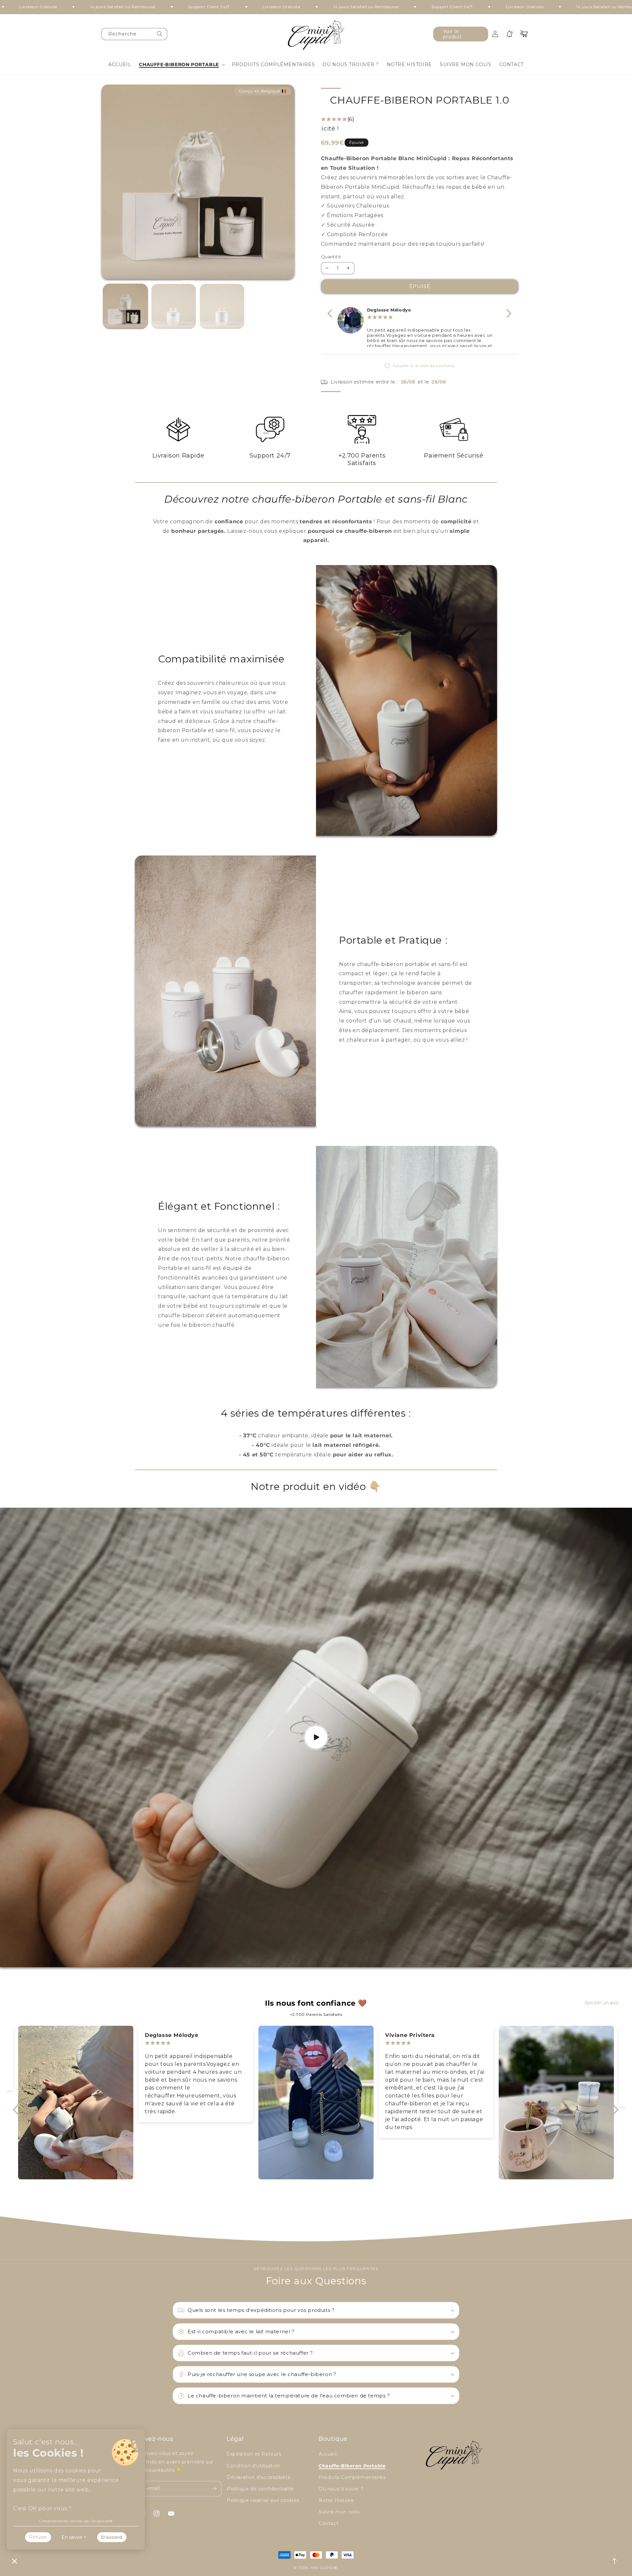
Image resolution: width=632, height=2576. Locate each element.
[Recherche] (160, 34)
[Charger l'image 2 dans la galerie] (174, 306)
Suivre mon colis (339, 2512)
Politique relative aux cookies (263, 2500)
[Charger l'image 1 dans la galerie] (126, 306)
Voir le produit (452, 34)
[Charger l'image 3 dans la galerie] (222, 306)
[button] (181, 64)
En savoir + (74, 2537)
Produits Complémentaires (352, 2477)
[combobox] (134, 34)
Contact (329, 2523)
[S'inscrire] (214, 2489)
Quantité (331, 257)
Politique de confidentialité (260, 2489)
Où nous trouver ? (341, 2489)
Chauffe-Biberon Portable (352, 2466)
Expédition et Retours (254, 2454)
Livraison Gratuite (172, 7)
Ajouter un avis (602, 2003)
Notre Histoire (336, 2500)
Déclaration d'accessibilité (259, 2477)
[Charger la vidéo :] (316, 1737)
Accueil (328, 2454)
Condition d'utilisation (254, 2466)
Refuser (38, 2537)
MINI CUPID (322, 2568)
